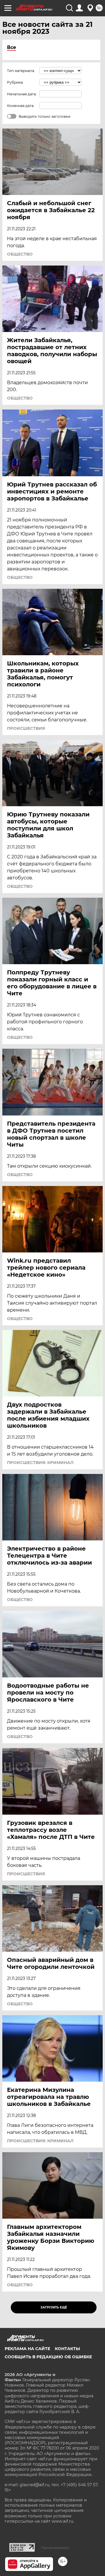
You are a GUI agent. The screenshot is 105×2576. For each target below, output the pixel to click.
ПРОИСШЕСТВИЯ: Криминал (40, 1463)
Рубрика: (15, 82)
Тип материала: (21, 71)
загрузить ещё (54, 2307)
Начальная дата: (22, 94)
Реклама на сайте (27, 2349)
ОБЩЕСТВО (20, 254)
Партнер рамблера (55, 2548)
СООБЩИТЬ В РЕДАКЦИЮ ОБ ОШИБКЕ (48, 2357)
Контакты (67, 2349)
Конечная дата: (21, 106)
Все (12, 47)
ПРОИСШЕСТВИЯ (26, 728)
